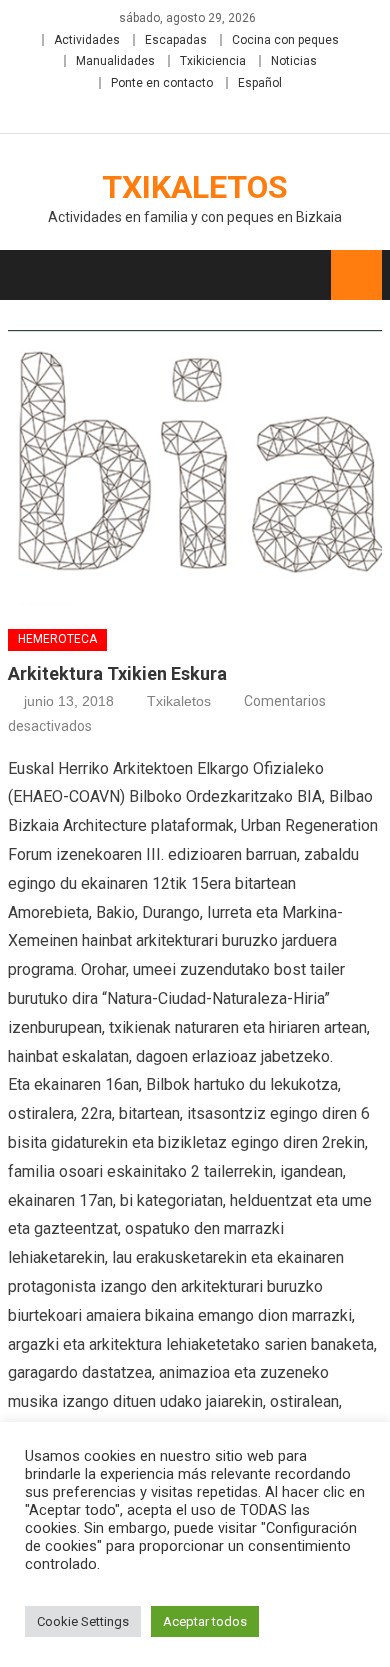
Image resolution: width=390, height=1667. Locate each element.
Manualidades (115, 61)
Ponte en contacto (162, 83)
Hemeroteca (57, 639)
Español (260, 83)
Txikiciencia (213, 61)
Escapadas (176, 40)
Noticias (294, 61)
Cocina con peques (285, 40)
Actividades (87, 40)
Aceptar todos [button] (205, 1621)
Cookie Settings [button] (83, 1621)
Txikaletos (195, 187)
